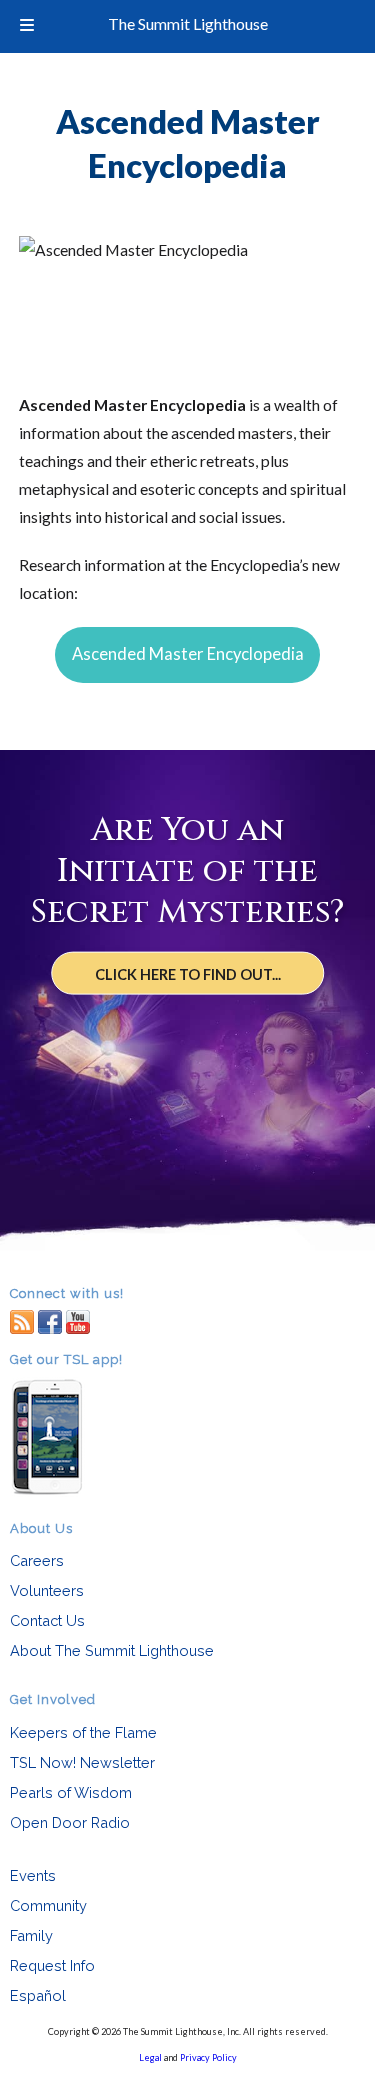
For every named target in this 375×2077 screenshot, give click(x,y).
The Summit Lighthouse (188, 23)
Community (48, 1905)
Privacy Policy (208, 2057)
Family (31, 1935)
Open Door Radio (70, 1822)
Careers (37, 1560)
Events (33, 1875)
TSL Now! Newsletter (82, 1762)
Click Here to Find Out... (188, 973)
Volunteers (47, 1590)
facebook (50, 1320)
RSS (22, 1320)
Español (38, 1995)
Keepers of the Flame (83, 1732)
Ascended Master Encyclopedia (188, 654)
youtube (78, 1320)
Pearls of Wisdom (71, 1792)
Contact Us (47, 1620)
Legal (150, 2057)
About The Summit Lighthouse (112, 1650)
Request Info (52, 1965)
